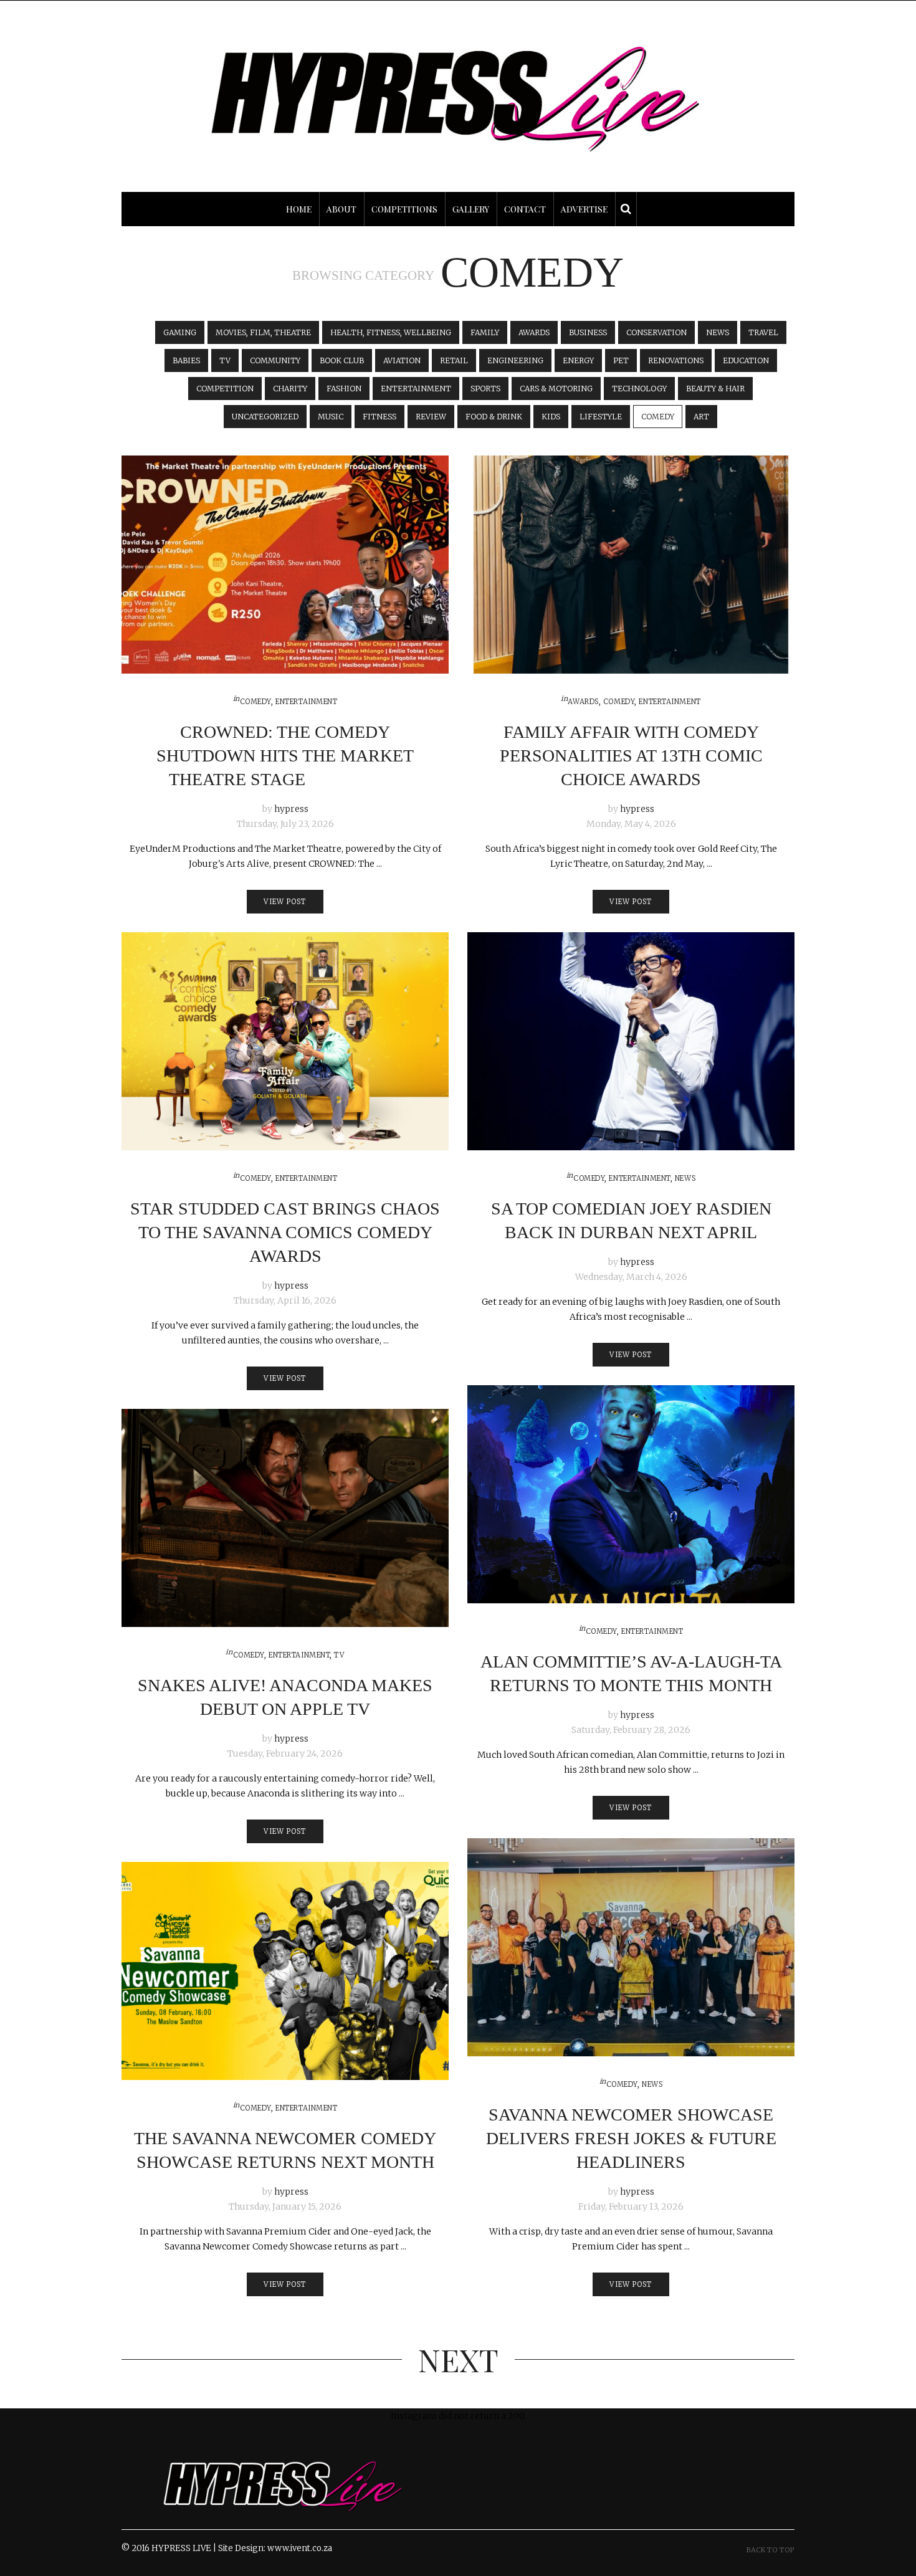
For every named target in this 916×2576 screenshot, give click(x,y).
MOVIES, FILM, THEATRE (263, 332)
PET (621, 360)
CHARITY (290, 389)
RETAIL (454, 360)
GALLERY (471, 209)
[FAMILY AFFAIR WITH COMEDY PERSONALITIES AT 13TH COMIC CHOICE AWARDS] (631, 565)
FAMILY (485, 332)
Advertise (584, 209)
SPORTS (485, 389)
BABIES (186, 360)
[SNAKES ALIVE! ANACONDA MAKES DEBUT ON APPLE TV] (285, 1518)
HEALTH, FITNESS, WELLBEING (391, 332)
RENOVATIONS (676, 360)
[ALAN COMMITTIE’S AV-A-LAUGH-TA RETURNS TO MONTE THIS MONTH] (631, 1494)
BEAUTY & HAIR (715, 389)
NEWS (718, 332)
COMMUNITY (275, 360)
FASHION (344, 389)
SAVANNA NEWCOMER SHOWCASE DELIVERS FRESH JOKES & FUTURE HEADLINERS (631, 2138)
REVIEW (431, 417)
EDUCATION (746, 360)
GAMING (180, 332)
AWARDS (534, 332)
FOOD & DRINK (494, 417)
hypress (291, 809)
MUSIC (331, 417)
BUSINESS (588, 332)
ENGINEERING (515, 360)
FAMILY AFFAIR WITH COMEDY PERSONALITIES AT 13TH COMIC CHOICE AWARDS (631, 756)
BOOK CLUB (342, 360)
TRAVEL (763, 332)
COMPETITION (225, 389)
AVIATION (402, 360)
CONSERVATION (656, 332)
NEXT (458, 2359)
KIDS (551, 417)
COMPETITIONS (404, 209)
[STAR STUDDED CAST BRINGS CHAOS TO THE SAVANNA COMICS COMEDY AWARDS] (285, 1041)
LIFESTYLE (601, 417)
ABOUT (341, 209)
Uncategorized (265, 417)
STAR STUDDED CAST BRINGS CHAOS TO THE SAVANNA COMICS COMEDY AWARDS (285, 1232)
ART (701, 417)
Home (299, 209)
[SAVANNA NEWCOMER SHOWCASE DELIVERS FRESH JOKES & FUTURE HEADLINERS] (631, 1947)
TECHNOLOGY (639, 389)
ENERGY (578, 360)
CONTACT (525, 209)
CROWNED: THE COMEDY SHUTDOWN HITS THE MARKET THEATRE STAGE (285, 756)
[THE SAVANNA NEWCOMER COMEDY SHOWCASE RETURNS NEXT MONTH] (285, 1971)
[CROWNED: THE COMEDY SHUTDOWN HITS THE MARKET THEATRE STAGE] (285, 565)
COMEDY (658, 417)
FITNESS (379, 417)
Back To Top (770, 2550)
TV (225, 360)
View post (285, 902)
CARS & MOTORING (556, 389)
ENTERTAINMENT (416, 389)
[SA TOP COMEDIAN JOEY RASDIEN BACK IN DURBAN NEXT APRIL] (631, 1041)
